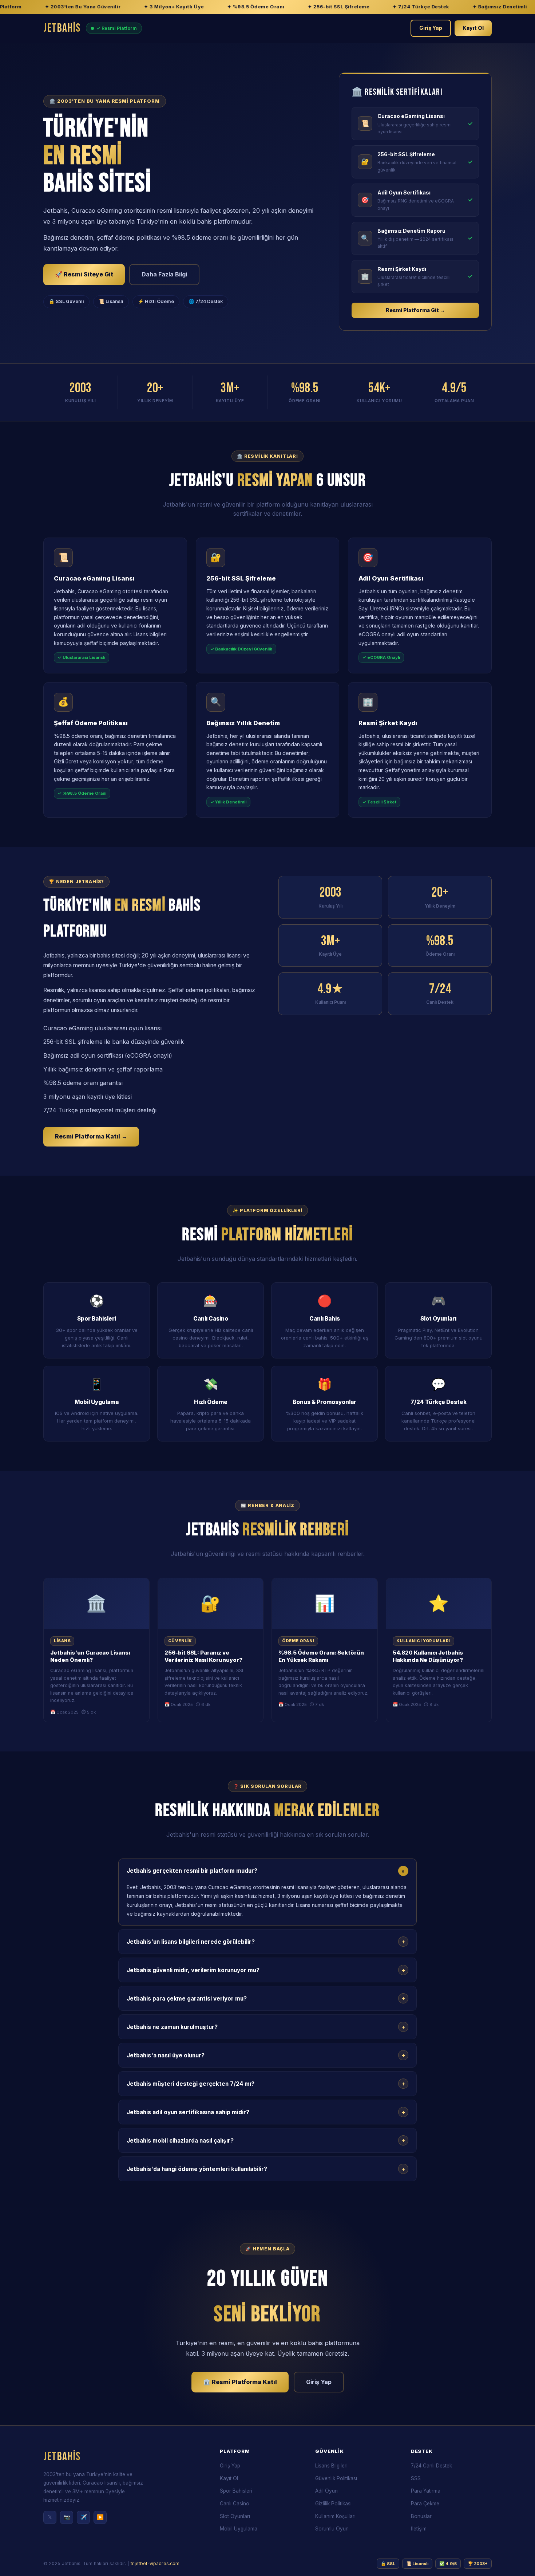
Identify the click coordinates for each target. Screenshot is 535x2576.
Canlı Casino (235, 2504)
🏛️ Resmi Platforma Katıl (240, 2382)
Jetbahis (62, 28)
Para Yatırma (426, 2491)
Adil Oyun (326, 2491)
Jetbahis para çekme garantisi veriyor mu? (266, 1998)
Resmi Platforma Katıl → (91, 1136)
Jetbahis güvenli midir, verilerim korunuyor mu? (266, 1970)
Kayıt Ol (473, 28)
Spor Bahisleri (236, 2491)
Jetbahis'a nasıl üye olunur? (266, 2055)
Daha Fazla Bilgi (164, 274)
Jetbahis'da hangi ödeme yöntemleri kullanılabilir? (266, 2169)
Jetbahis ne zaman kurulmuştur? (266, 2027)
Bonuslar (421, 2516)
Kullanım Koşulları (335, 2516)
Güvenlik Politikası (336, 2478)
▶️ (100, 2517)
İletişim (419, 2529)
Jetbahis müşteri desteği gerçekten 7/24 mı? (266, 2084)
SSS (416, 2478)
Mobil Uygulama (239, 2529)
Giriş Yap (431, 28)
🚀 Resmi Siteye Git (84, 274)
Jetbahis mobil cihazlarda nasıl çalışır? (266, 2140)
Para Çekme (425, 2504)
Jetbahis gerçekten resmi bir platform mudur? (267, 1871)
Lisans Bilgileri (331, 2466)
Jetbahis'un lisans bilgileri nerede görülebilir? (266, 1942)
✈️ (84, 2517)
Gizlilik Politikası (333, 2504)
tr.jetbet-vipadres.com (155, 2563)
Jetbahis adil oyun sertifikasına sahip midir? (266, 2112)
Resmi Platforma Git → (415, 310)
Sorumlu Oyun (332, 2529)
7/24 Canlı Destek (431, 2466)
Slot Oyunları (235, 2516)
